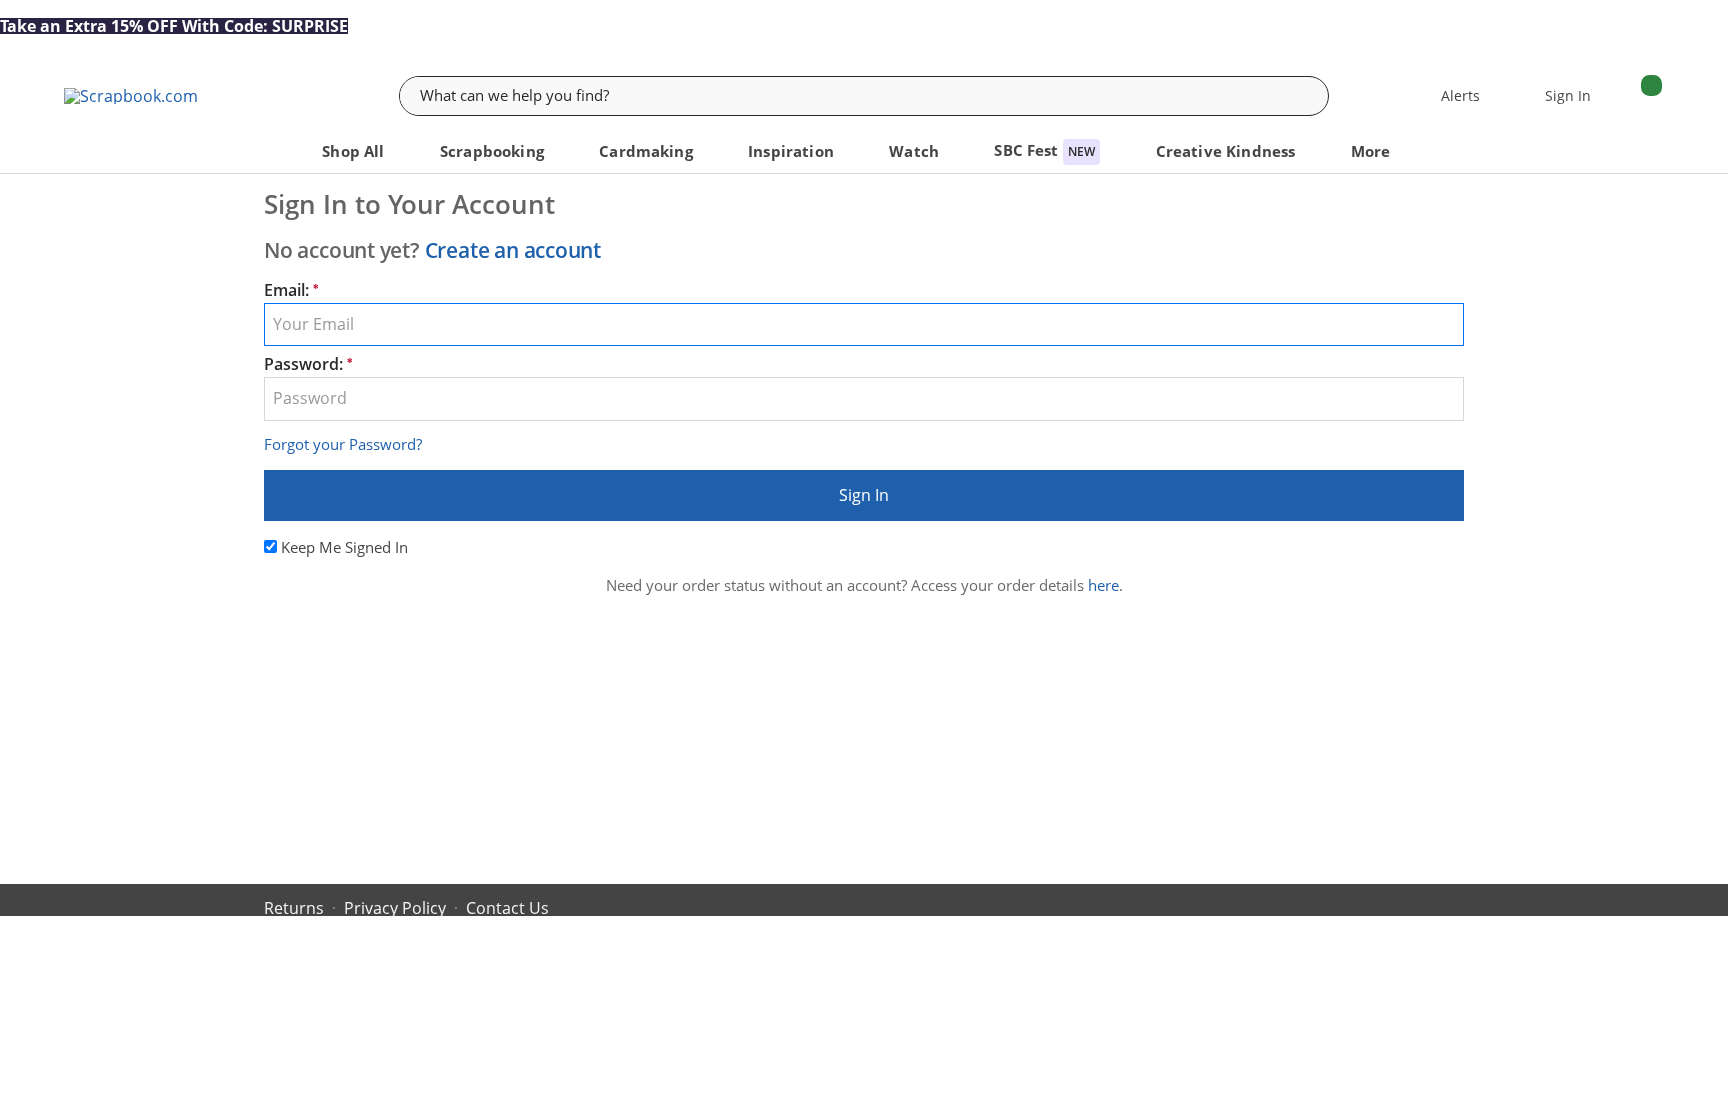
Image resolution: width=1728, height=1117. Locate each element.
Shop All (355, 151)
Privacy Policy (395, 908)
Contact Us (507, 908)
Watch (916, 151)
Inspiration (793, 151)
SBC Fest (1044, 150)
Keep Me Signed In (344, 547)
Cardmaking (648, 151)
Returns (294, 908)
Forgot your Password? (343, 444)
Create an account (513, 250)
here (1103, 585)
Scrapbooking (494, 151)
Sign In (864, 495)
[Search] (1311, 96)
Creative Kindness (1228, 151)
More (1373, 151)
